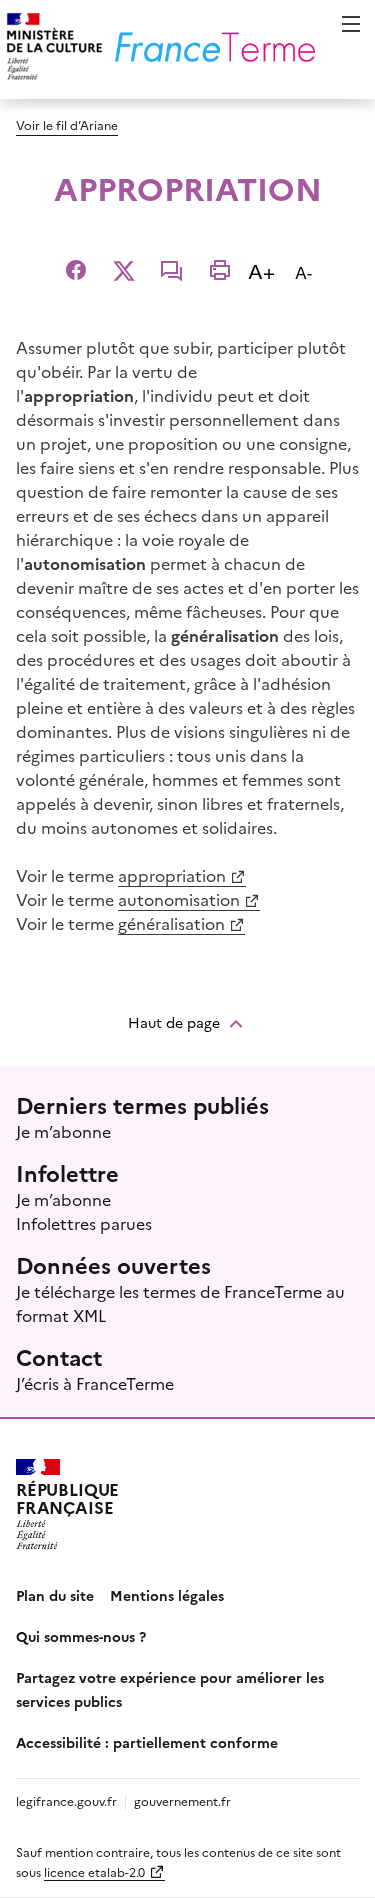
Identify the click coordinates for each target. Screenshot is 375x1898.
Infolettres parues (84, 1223)
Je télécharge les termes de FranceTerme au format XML (180, 1303)
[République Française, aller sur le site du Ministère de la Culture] (51, 49)
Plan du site (55, 1595)
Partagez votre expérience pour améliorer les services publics (170, 1689)
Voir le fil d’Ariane (67, 124)
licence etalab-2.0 (94, 1871)
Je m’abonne (63, 1131)
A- (307, 271)
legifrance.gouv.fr (66, 1800)
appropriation (172, 875)
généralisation (171, 923)
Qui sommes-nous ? (81, 1636)
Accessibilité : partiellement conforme (147, 1742)
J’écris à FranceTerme (95, 1383)
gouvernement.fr (182, 1800)
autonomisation (179, 899)
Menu (351, 24)
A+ (265, 269)
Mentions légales (167, 1595)
